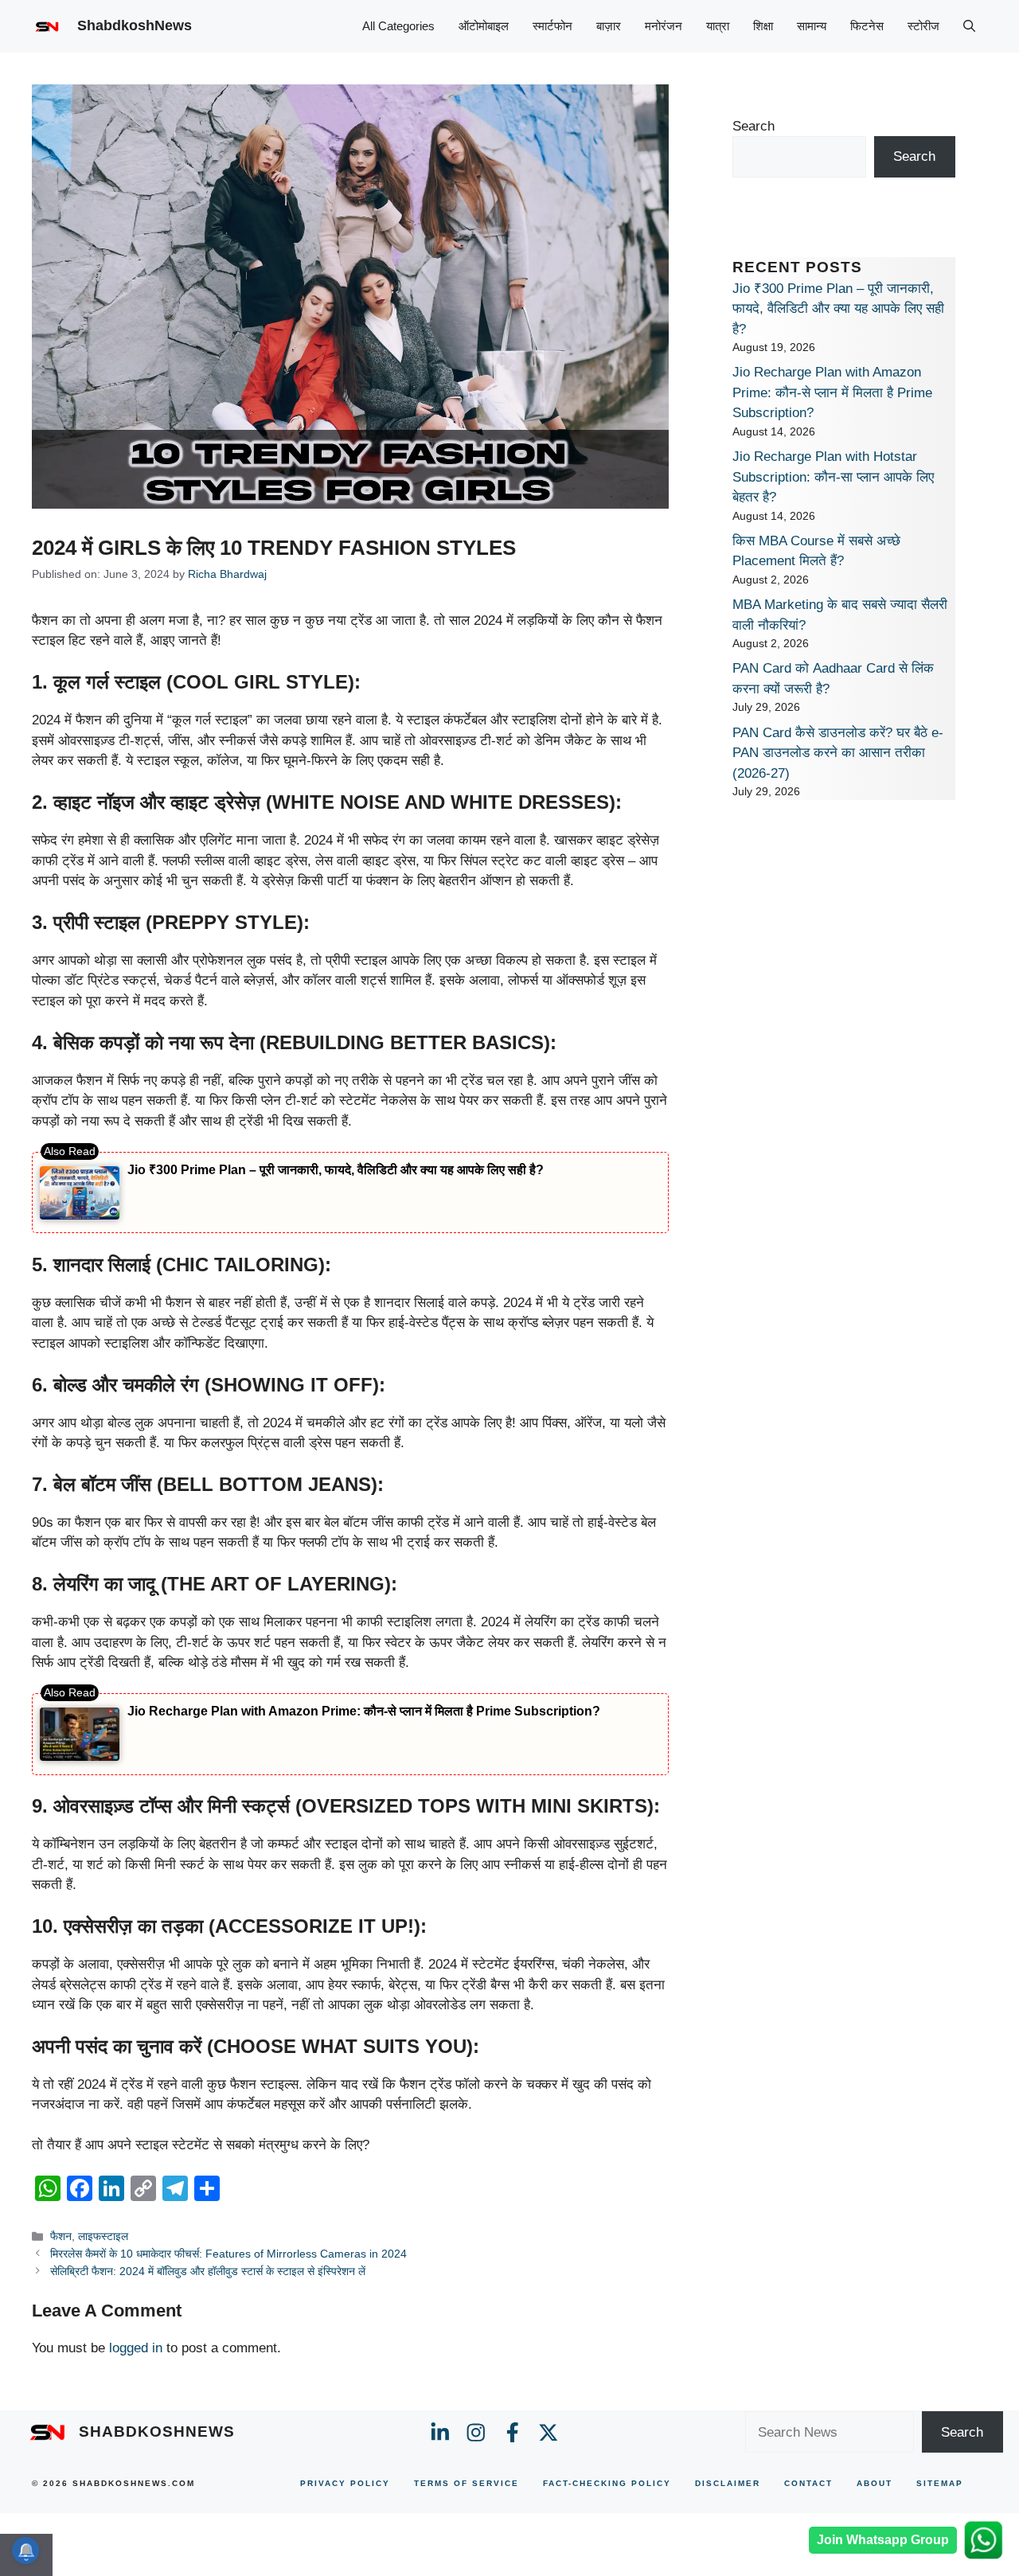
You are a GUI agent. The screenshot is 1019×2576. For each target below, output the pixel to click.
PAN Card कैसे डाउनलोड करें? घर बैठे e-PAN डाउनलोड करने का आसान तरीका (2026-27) (838, 753)
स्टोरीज (923, 26)
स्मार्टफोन (552, 26)
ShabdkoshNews (135, 25)
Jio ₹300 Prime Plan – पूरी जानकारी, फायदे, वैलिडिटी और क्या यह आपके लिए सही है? (336, 1170)
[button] (969, 26)
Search (754, 126)
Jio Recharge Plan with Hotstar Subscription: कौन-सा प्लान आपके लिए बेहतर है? (833, 477)
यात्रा (718, 26)
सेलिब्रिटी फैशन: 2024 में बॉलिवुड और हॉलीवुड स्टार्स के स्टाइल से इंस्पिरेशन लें (208, 2271)
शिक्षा (763, 26)
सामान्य (812, 26)
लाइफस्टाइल (103, 2236)
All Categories (398, 26)
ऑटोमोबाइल (484, 26)
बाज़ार (609, 26)
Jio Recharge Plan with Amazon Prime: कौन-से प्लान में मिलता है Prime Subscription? (364, 1711)
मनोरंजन (664, 26)
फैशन (61, 2236)
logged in (136, 2348)
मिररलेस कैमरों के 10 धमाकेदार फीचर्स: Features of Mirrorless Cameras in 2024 (228, 2254)
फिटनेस (867, 26)
